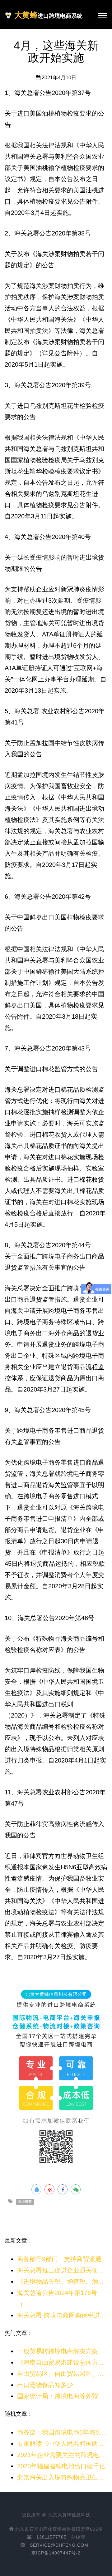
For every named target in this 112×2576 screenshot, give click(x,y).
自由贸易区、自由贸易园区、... (60, 2374)
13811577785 (51, 2537)
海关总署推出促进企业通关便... (60, 2270)
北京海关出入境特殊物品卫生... (60, 2477)
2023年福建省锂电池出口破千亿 (61, 2466)
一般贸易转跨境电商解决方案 (58, 2351)
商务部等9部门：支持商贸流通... (62, 2259)
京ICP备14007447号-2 (56, 2553)
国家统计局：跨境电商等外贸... (60, 2396)
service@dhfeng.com (59, 2545)
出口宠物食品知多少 (45, 2385)
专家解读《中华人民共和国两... (60, 2444)
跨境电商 (25, 2202)
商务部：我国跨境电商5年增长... (62, 2432)
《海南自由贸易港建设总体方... (60, 2362)
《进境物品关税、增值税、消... (60, 2282)
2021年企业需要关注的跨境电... (61, 2455)
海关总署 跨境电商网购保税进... (61, 2315)
